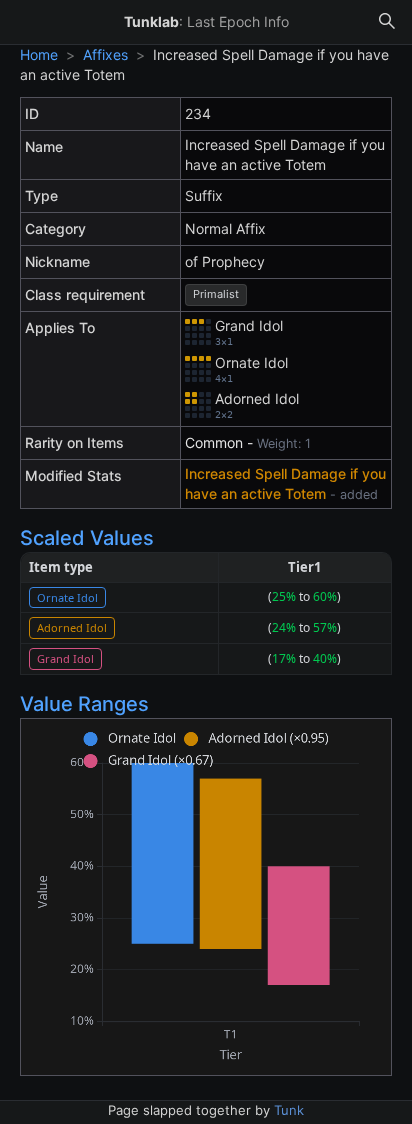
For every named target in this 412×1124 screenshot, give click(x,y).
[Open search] (387, 22)
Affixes (105, 54)
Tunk (289, 1110)
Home (39, 54)
